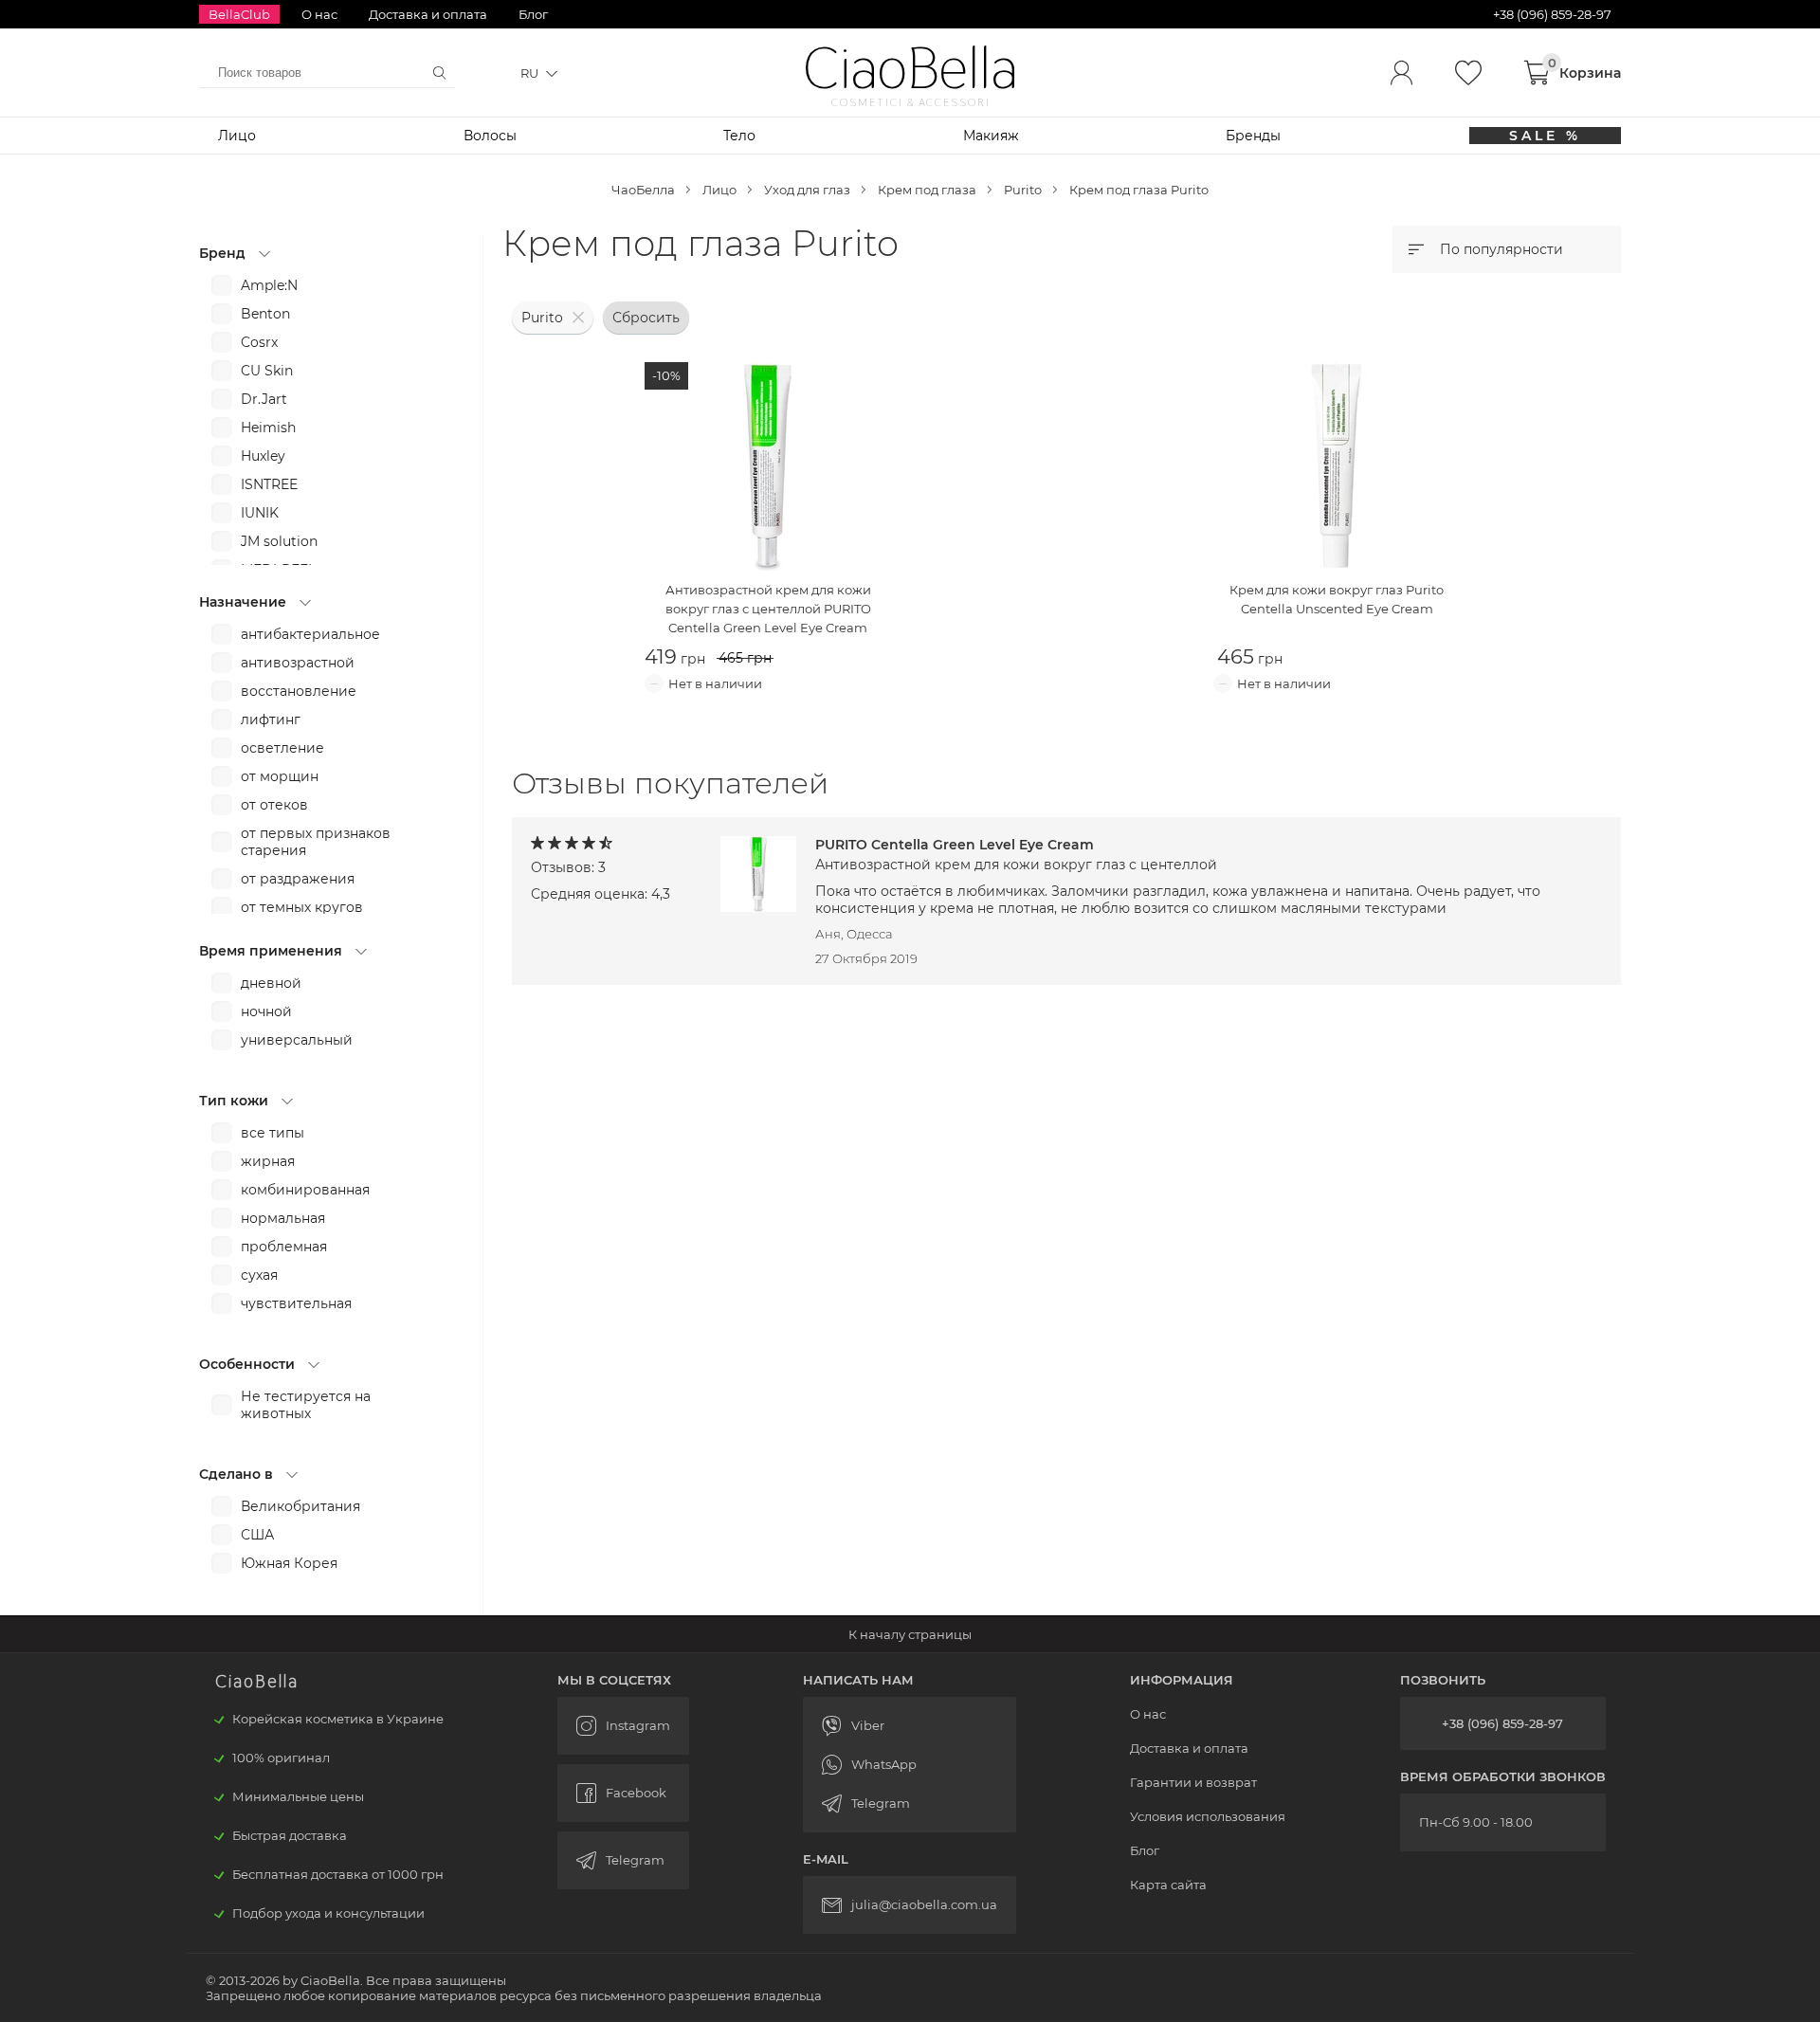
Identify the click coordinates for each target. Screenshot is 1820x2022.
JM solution (279, 541)
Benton (265, 314)
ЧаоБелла (643, 190)
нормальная (283, 1218)
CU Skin (267, 371)
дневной (271, 983)
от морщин (280, 776)
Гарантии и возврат (1193, 1782)
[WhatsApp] (910, 1765)
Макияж (991, 136)
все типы (273, 1133)
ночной (266, 1011)
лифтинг (271, 720)
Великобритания (300, 1506)
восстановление (299, 691)
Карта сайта (1168, 1885)
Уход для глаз (807, 190)
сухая (259, 1275)
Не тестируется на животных (306, 1405)
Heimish (268, 428)
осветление (282, 748)
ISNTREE (269, 484)
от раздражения (298, 879)
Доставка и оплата (428, 14)
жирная (268, 1161)
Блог (533, 14)
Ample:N (269, 285)
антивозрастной (298, 663)
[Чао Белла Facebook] (623, 1793)
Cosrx (259, 342)
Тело (739, 136)
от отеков (274, 805)
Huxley (263, 456)
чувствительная (296, 1303)
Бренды (1253, 136)
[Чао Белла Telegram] (623, 1860)
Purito (1023, 190)
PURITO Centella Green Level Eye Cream (1016, 855)
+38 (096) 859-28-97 (1502, 1723)
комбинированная (305, 1190)
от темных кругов (302, 907)
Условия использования (1208, 1816)
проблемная (284, 1247)
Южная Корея (289, 1563)
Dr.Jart (264, 399)
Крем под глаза (927, 190)
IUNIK (260, 513)
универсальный (297, 1040)
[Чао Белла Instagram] (623, 1726)
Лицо (237, 136)
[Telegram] (910, 1803)
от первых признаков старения (316, 842)
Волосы (490, 136)
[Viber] (910, 1726)
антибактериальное (310, 634)
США (257, 1535)
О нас (319, 14)
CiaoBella (910, 69)
